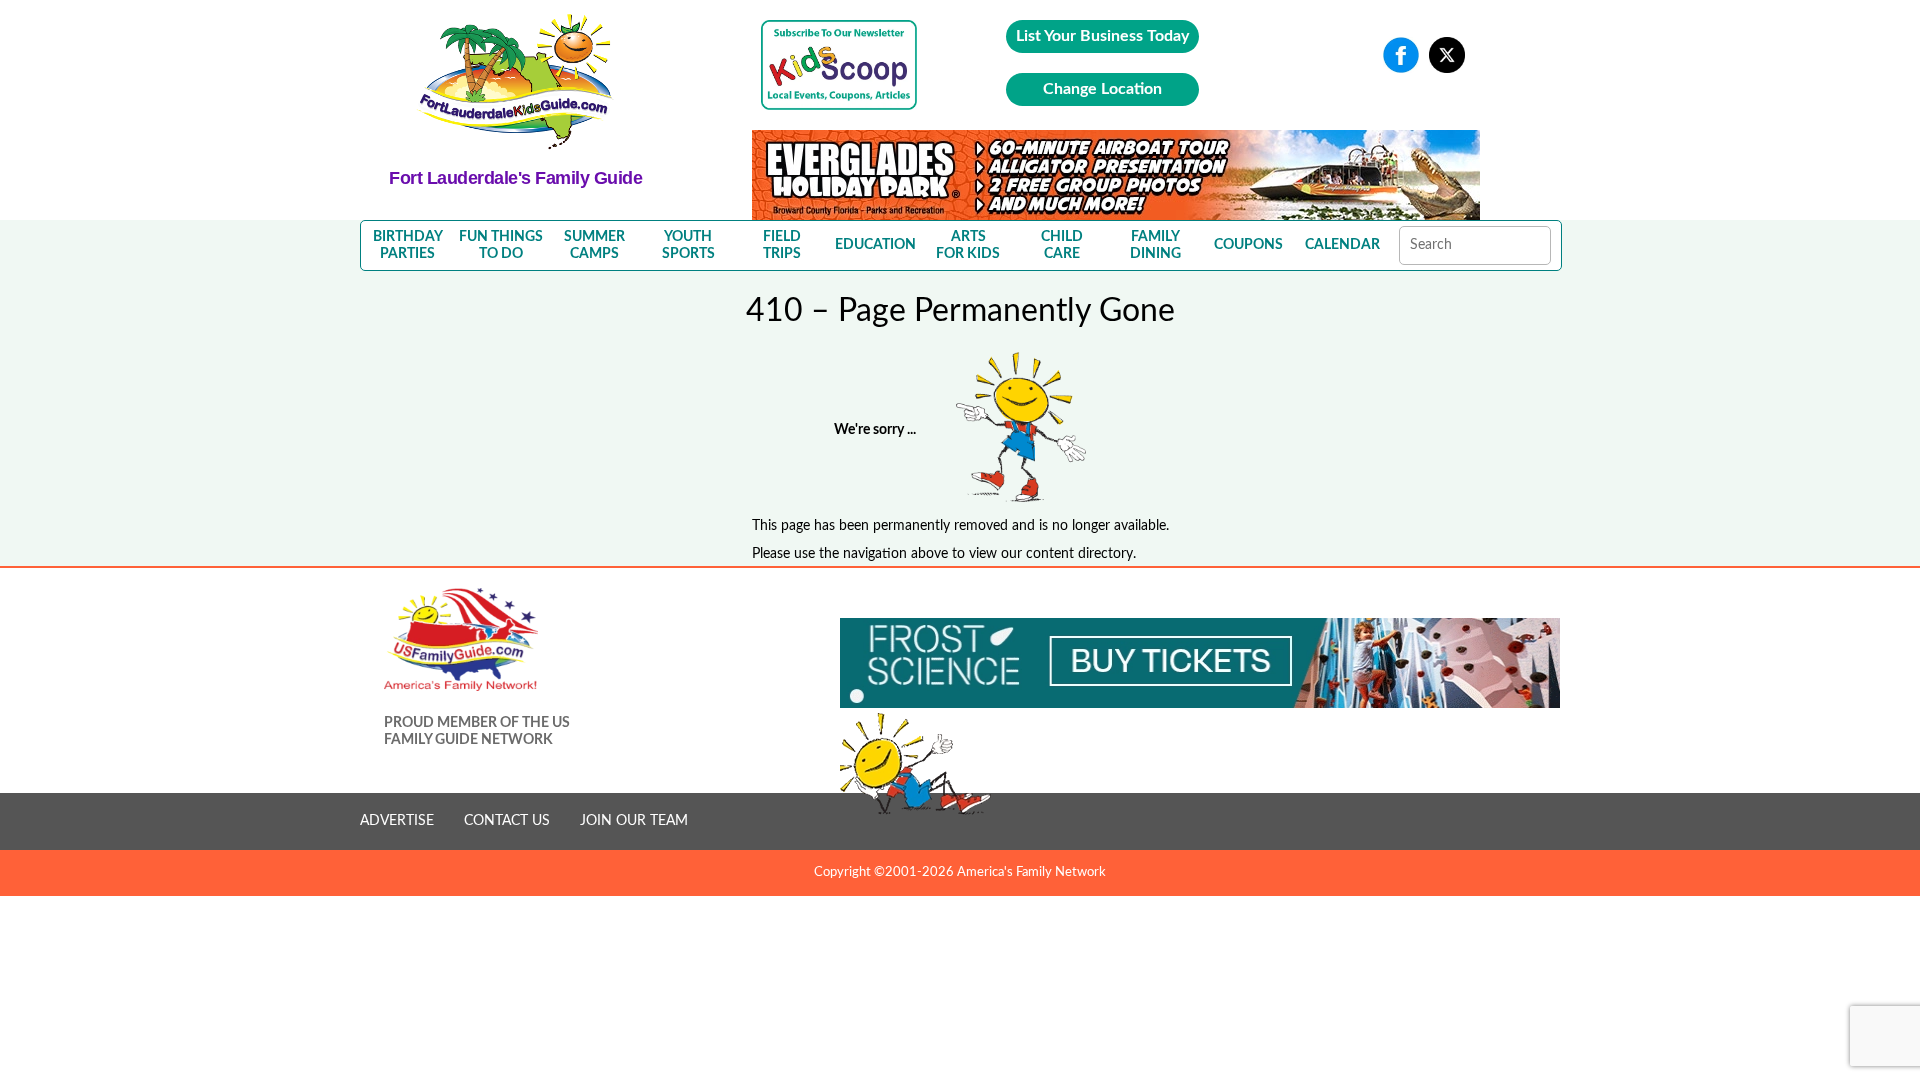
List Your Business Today (1102, 36)
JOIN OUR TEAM (634, 821)
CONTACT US (507, 821)
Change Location (1102, 89)
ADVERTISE (397, 821)
